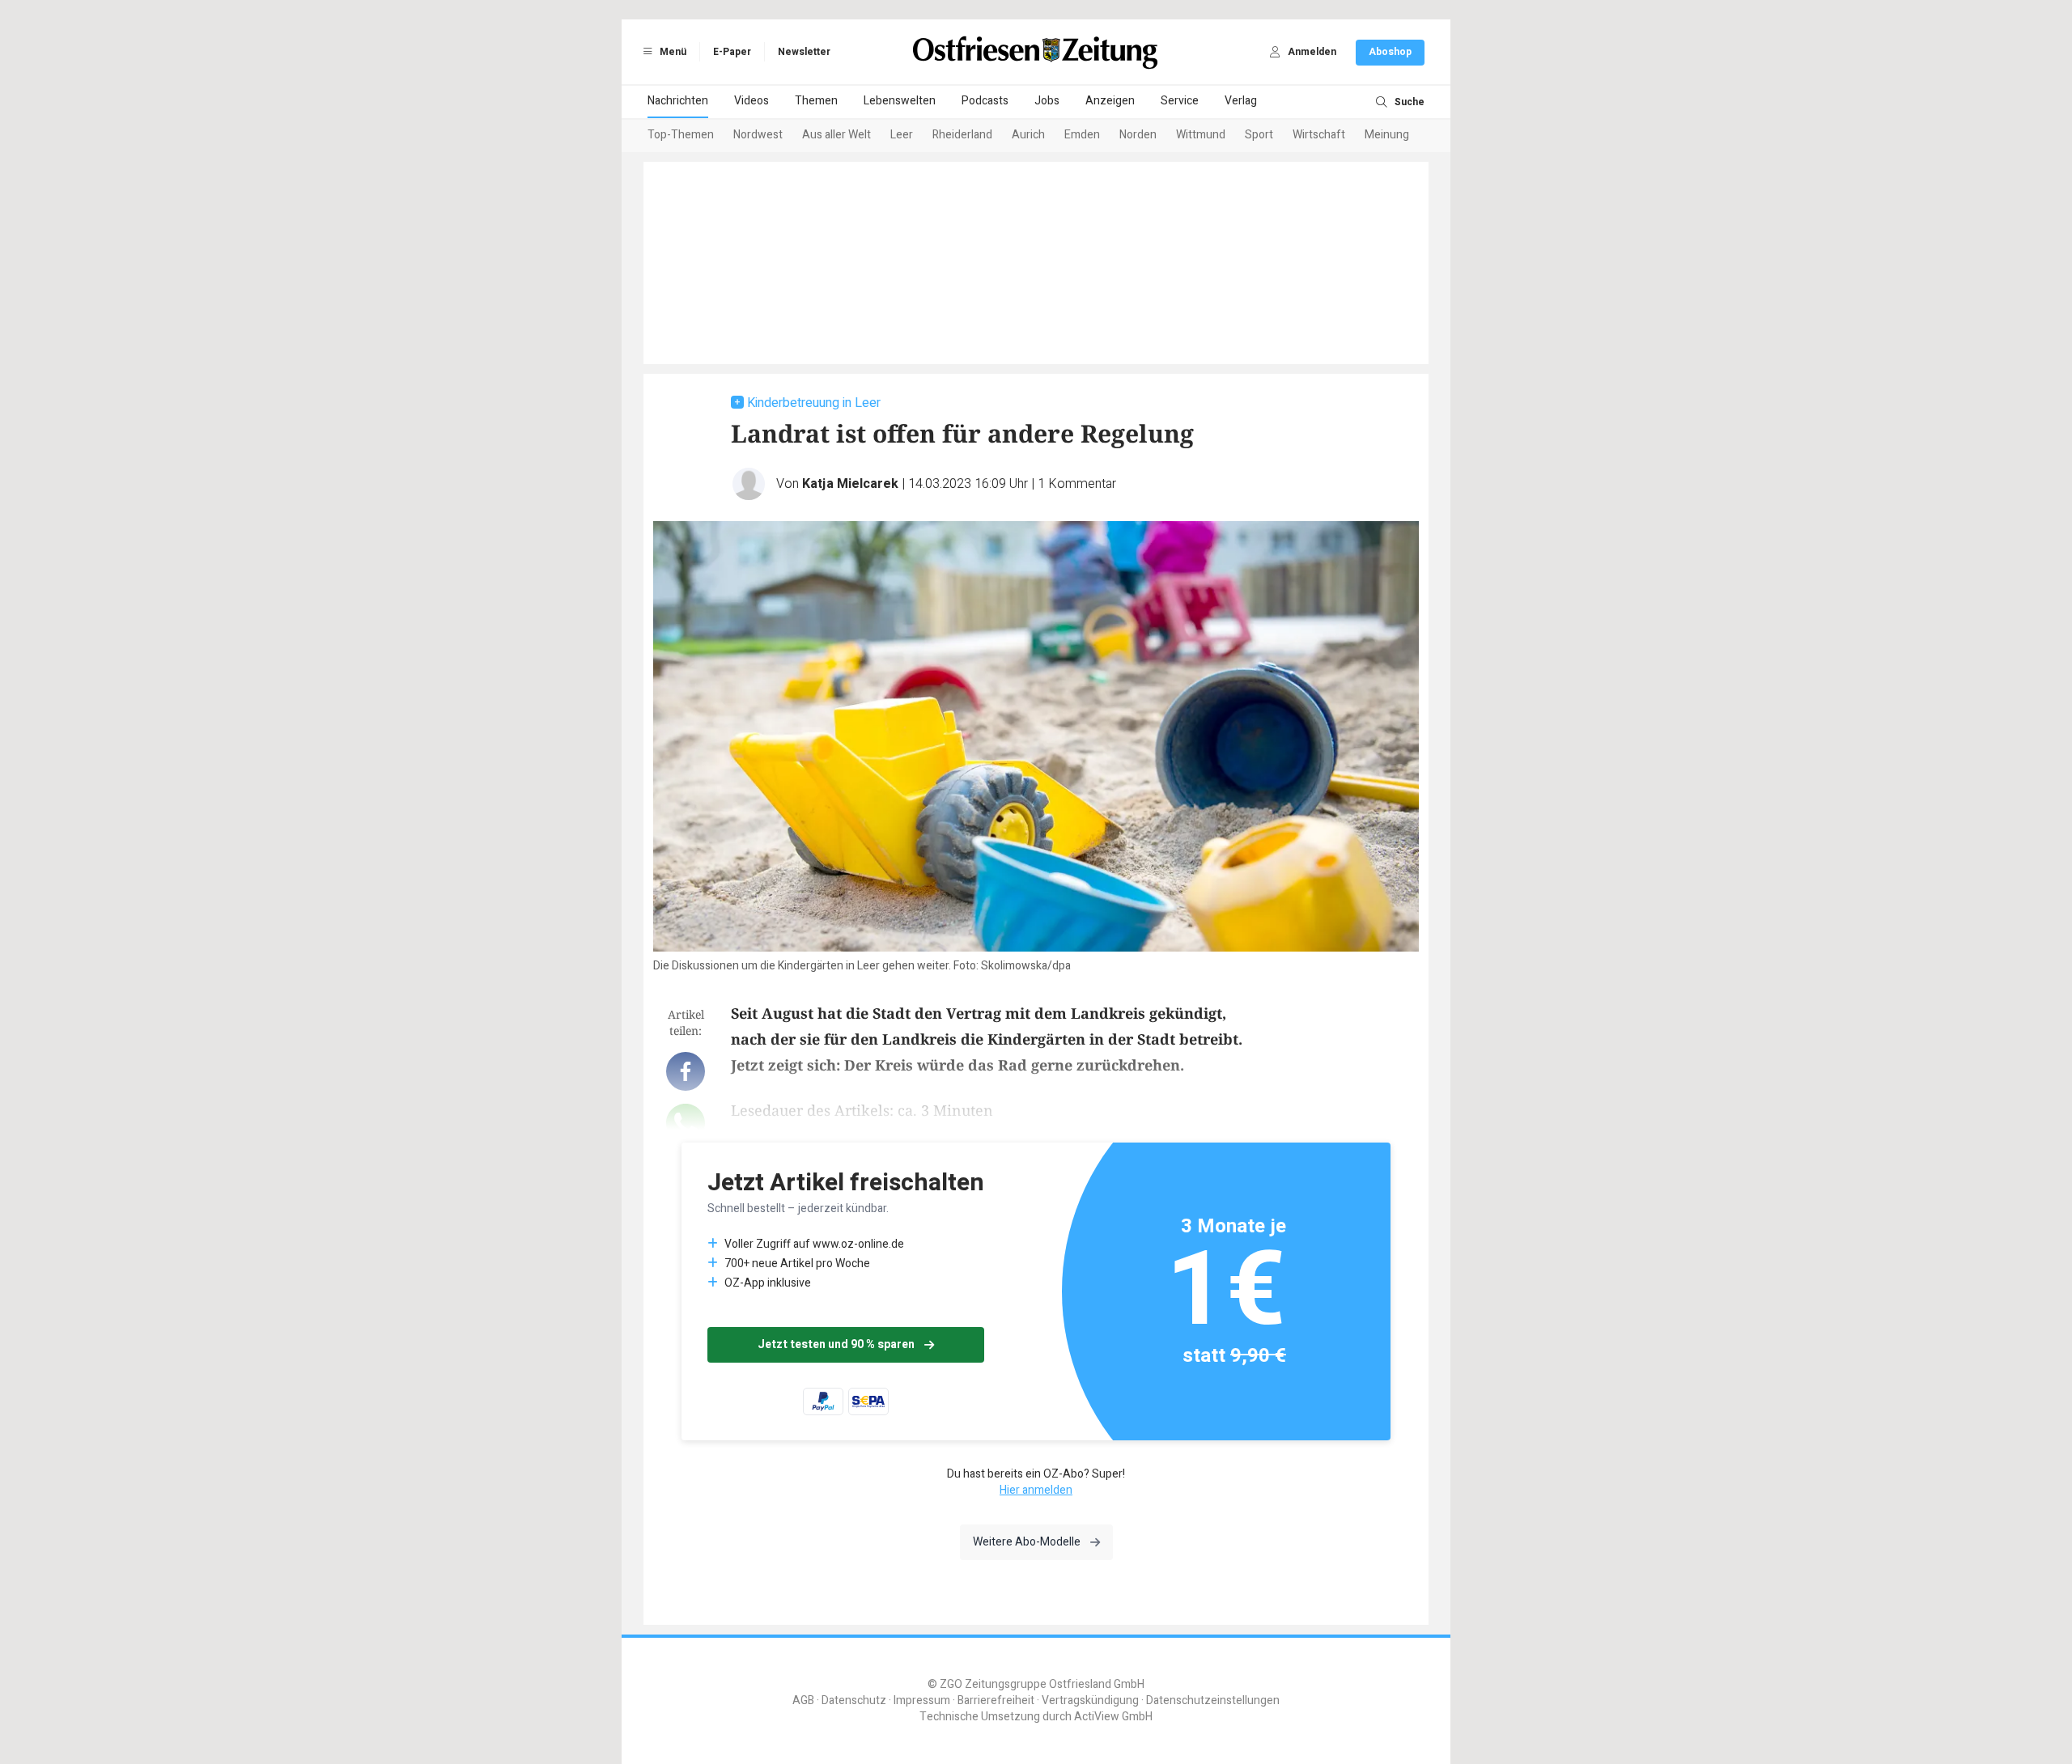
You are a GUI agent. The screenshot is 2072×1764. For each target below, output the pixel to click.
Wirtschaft (1319, 135)
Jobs (1047, 101)
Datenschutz (854, 1700)
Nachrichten (678, 101)
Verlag (1241, 101)
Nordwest (758, 135)
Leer (902, 135)
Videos (752, 101)
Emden (1082, 135)
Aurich (1028, 135)
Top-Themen (681, 135)
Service (1180, 101)
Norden (1138, 135)
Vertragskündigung (1090, 1700)
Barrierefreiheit (996, 1700)
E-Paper (732, 52)
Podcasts (985, 101)
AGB (803, 1700)
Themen (816, 101)
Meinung (1387, 135)
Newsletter (804, 52)
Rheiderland (962, 135)
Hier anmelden (1036, 1490)
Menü (672, 52)
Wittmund (1201, 135)
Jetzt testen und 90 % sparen (836, 1344)
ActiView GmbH (1113, 1717)
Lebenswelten (900, 101)
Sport (1259, 135)
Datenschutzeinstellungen (1213, 1700)
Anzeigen (1110, 101)
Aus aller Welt (836, 135)
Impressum (922, 1700)
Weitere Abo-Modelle (1027, 1542)
